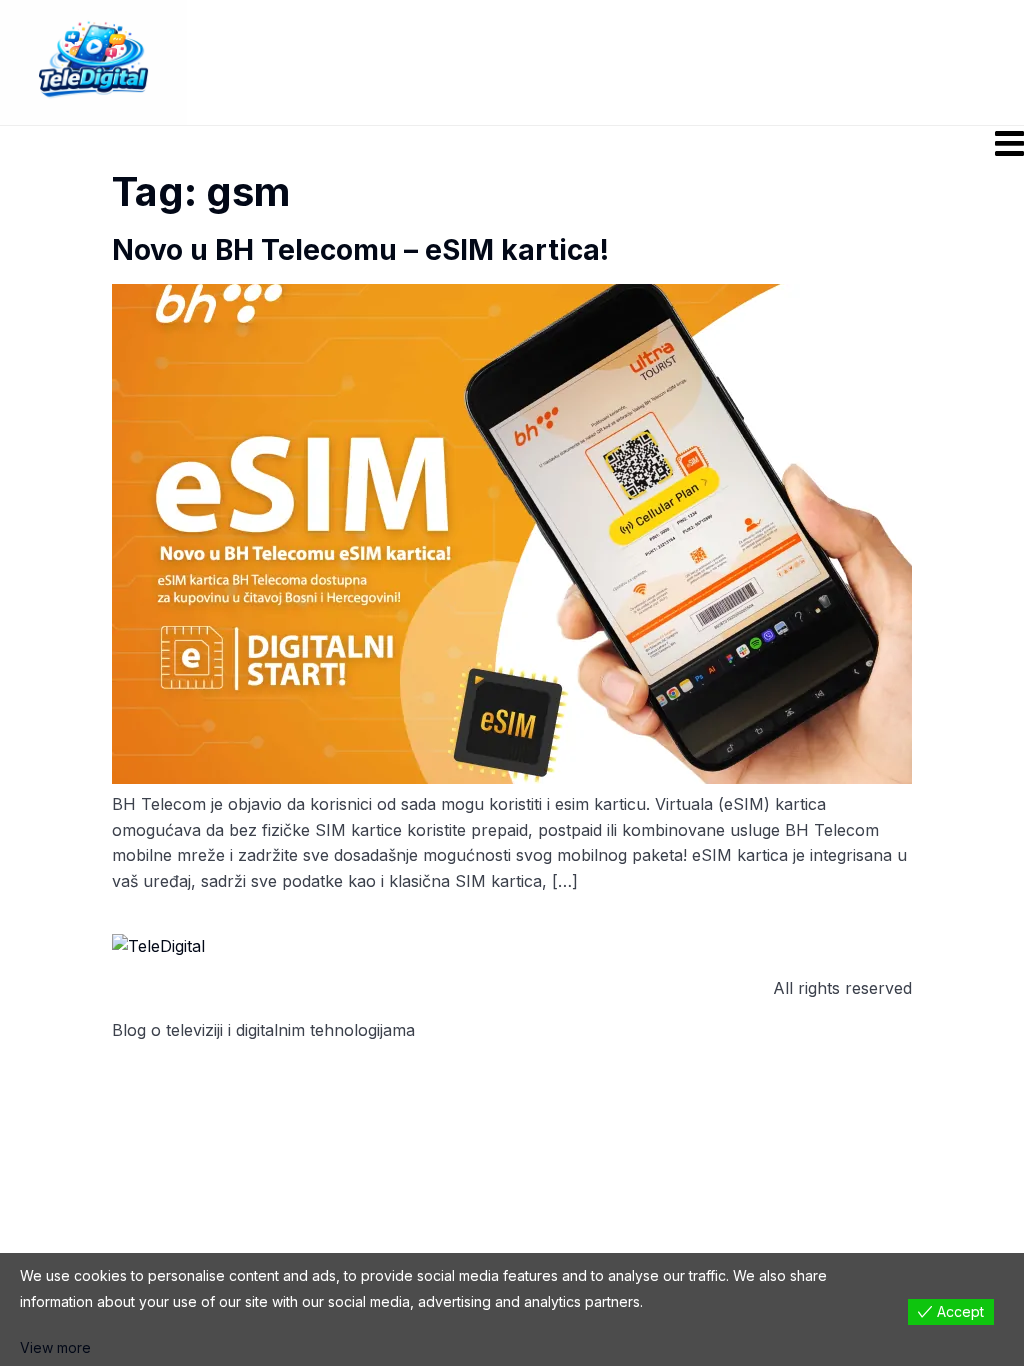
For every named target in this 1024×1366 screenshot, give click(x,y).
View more (55, 1347)
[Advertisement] (649, 61)
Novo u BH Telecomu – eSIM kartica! (360, 250)
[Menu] (512, 143)
